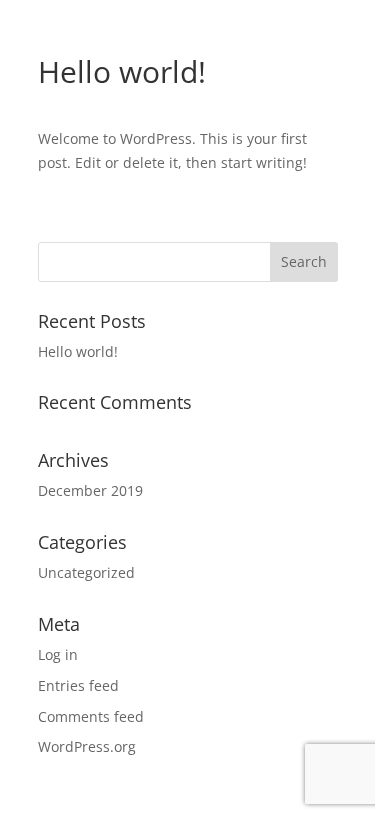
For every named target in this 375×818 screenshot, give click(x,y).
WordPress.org (87, 746)
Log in (58, 654)
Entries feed (78, 685)
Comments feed (91, 716)
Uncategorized (86, 572)
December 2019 (90, 490)
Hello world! (78, 351)
